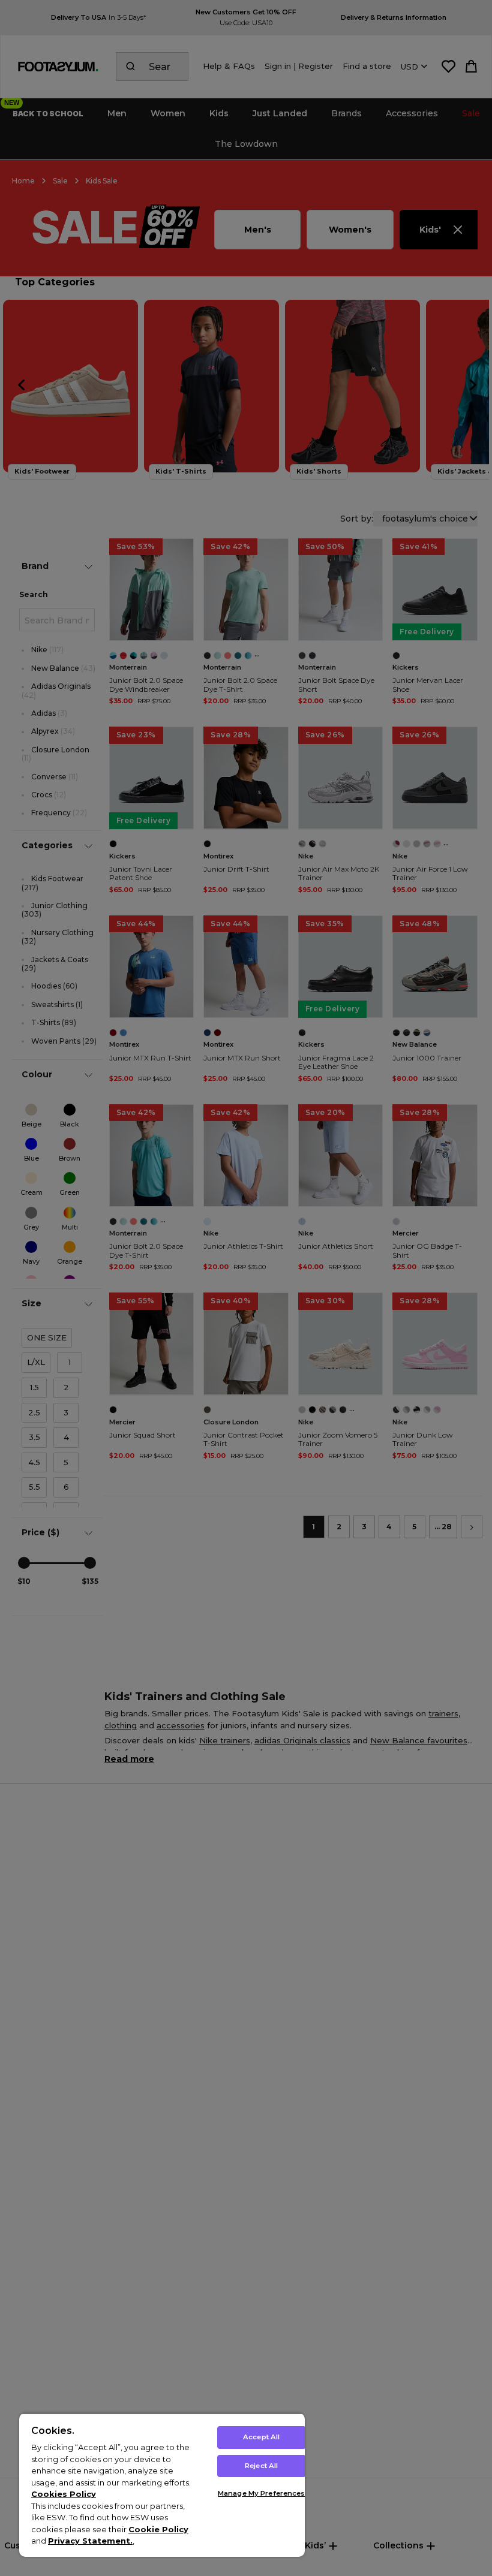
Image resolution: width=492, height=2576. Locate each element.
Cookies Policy (64, 2494)
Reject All (261, 2466)
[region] (162, 2485)
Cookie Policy (158, 2529)
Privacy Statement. (90, 2541)
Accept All (261, 2437)
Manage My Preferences (261, 2493)
